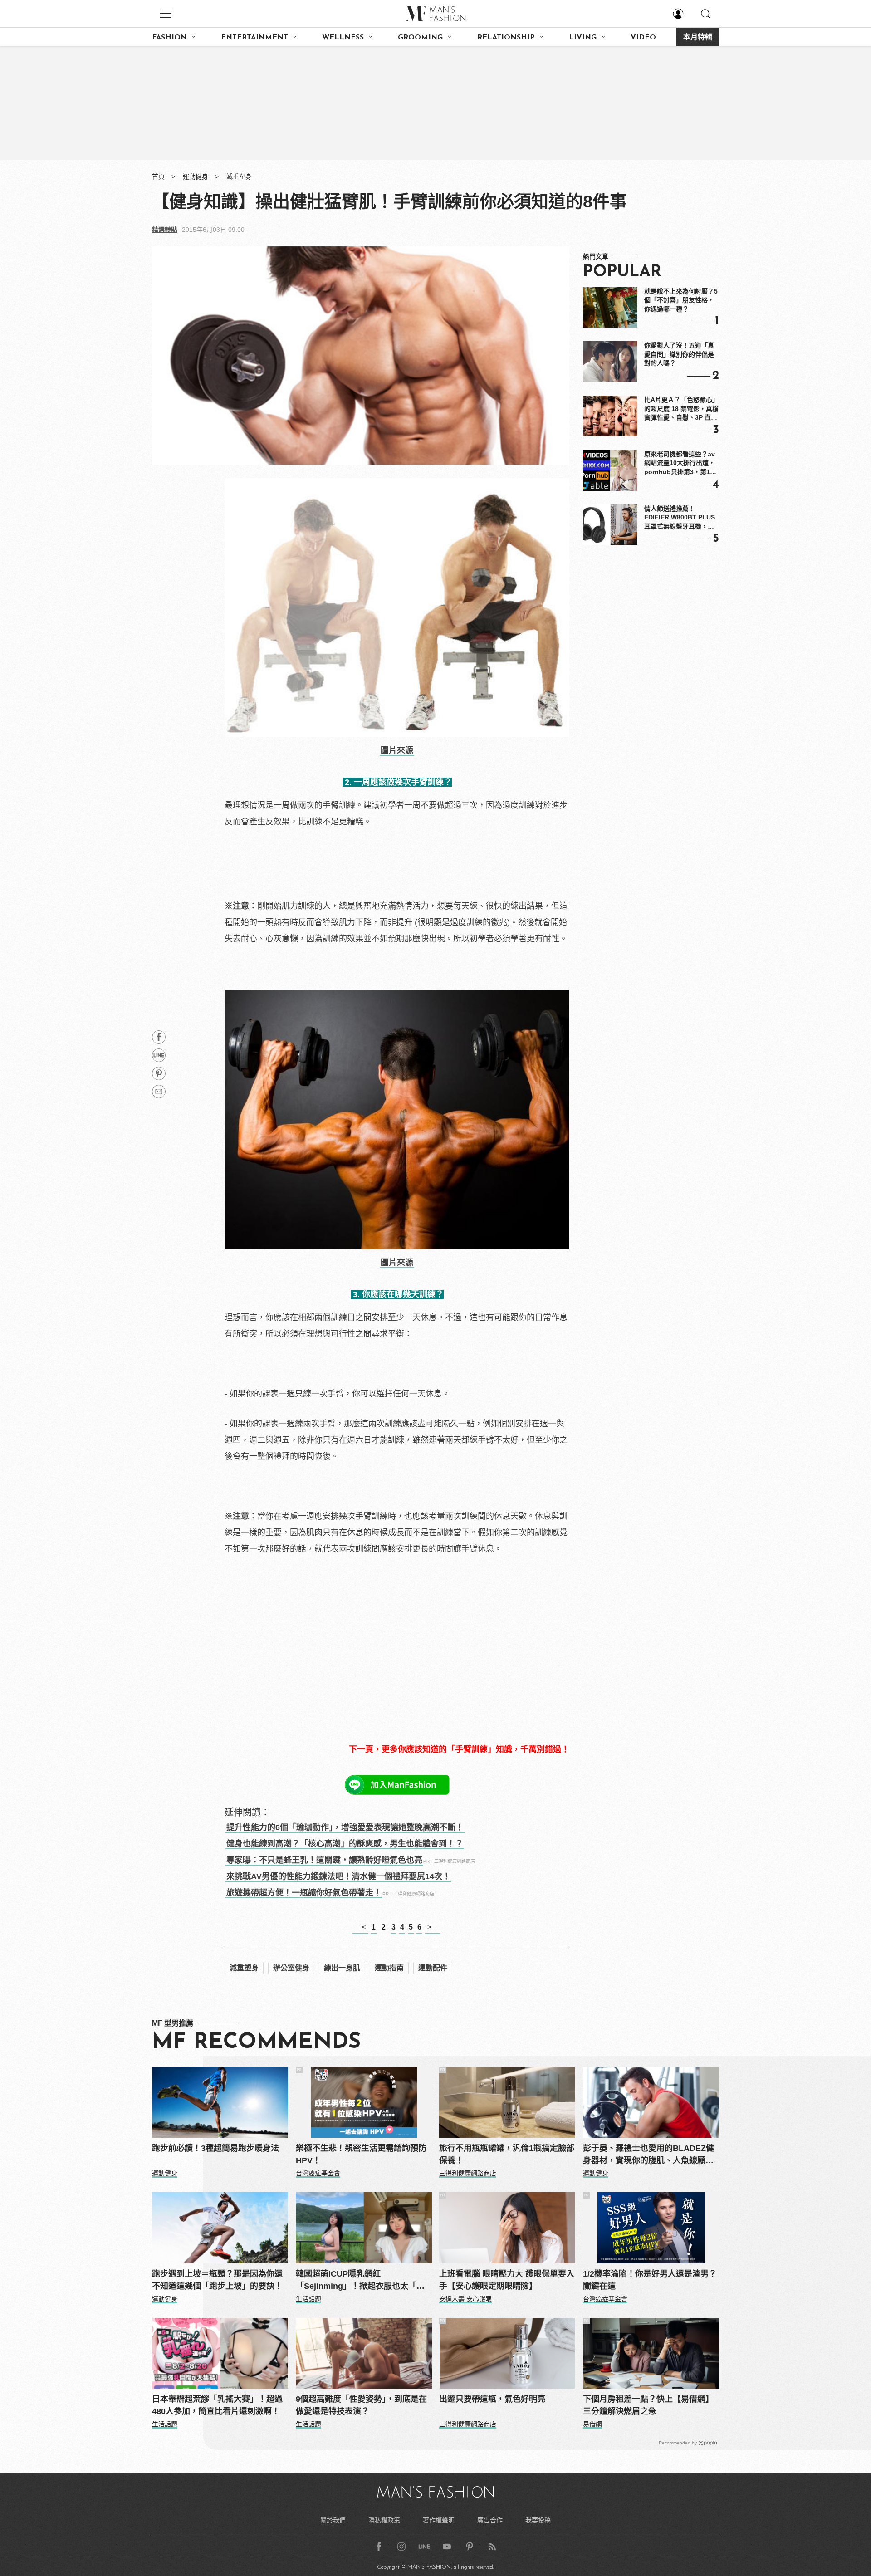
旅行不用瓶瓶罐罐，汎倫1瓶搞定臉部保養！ (507, 2154)
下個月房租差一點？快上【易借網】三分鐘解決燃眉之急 (648, 2405)
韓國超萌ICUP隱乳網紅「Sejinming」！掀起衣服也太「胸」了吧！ (362, 2281)
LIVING (583, 38)
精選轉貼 (165, 230)
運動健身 (196, 176)
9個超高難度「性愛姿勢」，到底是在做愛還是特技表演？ (361, 2405)
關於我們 (333, 2520)
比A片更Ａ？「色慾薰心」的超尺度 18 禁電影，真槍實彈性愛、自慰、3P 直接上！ (681, 409)
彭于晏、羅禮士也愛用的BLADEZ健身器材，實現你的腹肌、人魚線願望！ (648, 2155)
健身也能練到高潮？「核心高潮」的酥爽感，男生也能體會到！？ (345, 1844)
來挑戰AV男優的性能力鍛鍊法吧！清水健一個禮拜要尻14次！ (338, 1876)
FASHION (169, 38)
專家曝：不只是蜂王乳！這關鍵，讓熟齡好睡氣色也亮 (324, 1860)
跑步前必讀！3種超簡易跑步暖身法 (215, 2148)
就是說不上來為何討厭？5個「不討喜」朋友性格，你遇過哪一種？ (681, 300)
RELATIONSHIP (506, 38)
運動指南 (389, 1968)
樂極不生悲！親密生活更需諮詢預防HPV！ (361, 2154)
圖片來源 (397, 750)
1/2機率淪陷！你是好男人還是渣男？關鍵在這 (650, 2280)
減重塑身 (239, 176)
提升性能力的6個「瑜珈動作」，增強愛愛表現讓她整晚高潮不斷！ (345, 1827)
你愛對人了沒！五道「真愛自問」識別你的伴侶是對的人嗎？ (679, 354)
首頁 (158, 176)
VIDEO (643, 38)
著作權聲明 (439, 2520)
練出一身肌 (342, 1968)
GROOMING (420, 38)
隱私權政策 (384, 2520)
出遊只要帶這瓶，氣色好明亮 (492, 2399)
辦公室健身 (291, 1968)
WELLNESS (343, 38)
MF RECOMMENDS (256, 2042)
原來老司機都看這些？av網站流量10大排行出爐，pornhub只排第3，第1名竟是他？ (680, 464)
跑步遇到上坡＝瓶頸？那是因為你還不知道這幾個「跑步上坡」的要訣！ (217, 2280)
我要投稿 (538, 2520)
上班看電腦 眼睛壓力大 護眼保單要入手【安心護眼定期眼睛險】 (507, 2280)
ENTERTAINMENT (254, 38)
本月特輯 (698, 38)
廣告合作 (490, 2520)
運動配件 (433, 1968)
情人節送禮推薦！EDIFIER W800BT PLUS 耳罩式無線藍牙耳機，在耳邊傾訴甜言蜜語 (680, 518)
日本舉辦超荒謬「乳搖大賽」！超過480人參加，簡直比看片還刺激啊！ (217, 2405)
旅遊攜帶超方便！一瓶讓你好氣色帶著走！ (304, 1893)
